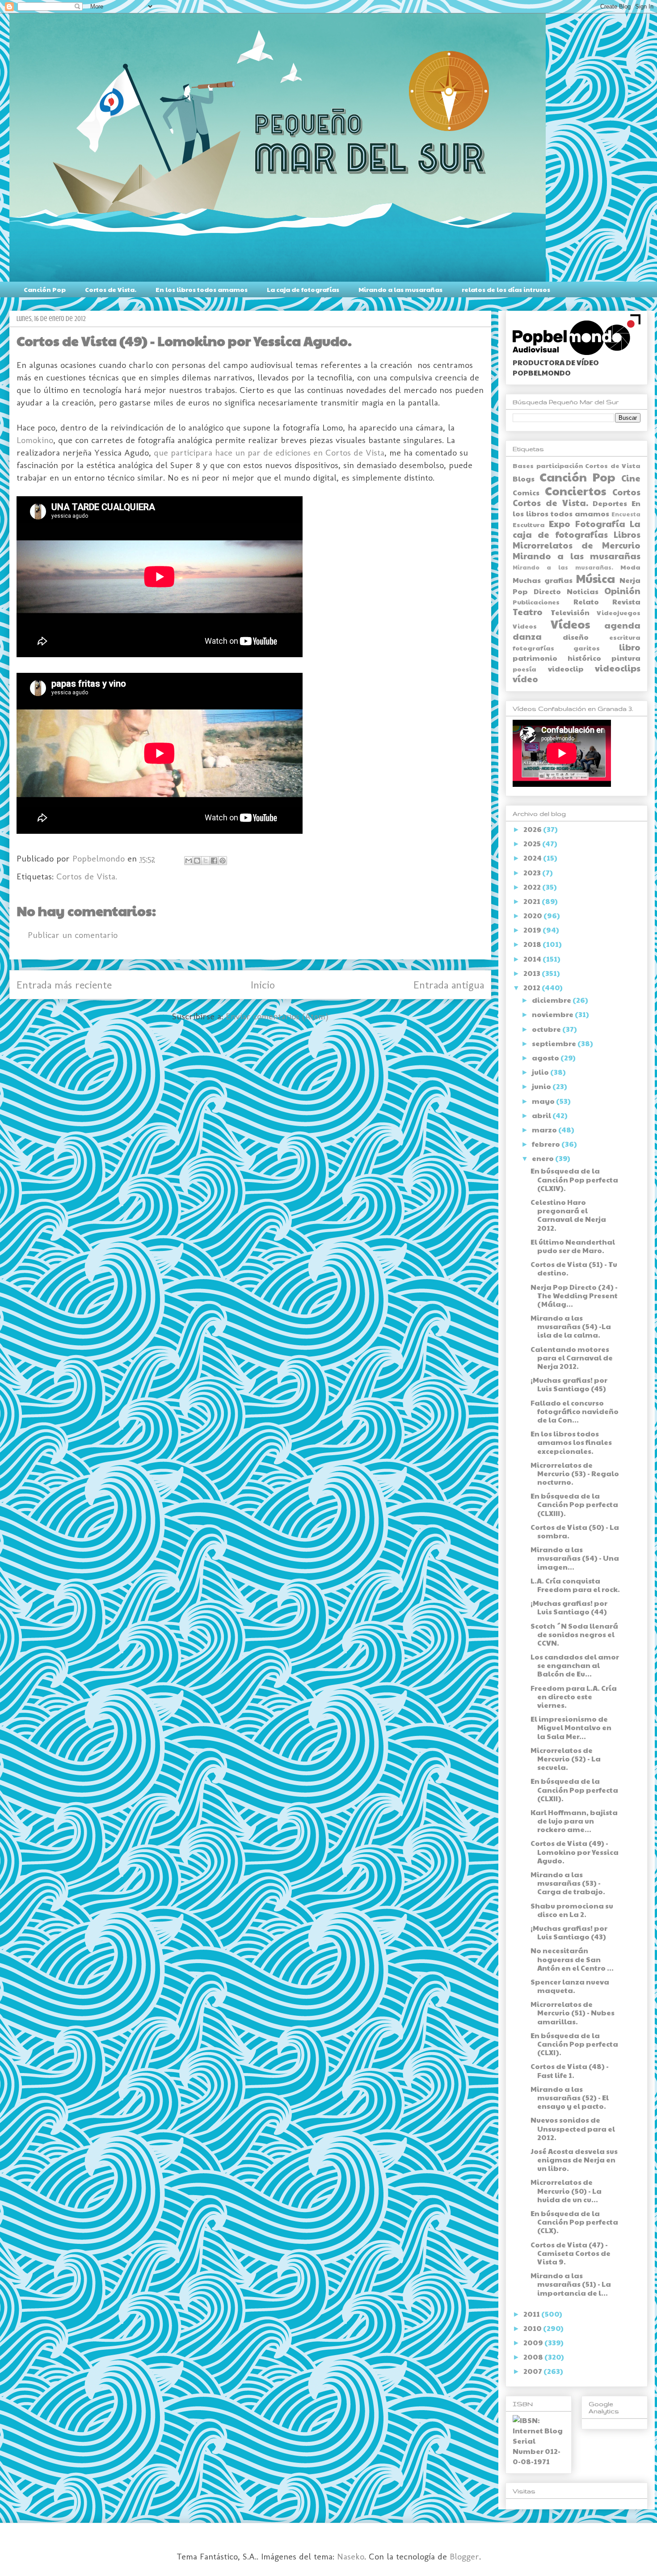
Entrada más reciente (64, 985)
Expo (560, 524)
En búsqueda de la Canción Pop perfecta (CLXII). (574, 1789)
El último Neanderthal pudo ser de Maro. (573, 1246)
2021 (533, 901)
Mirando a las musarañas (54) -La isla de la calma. (571, 1326)
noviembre (553, 1014)
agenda (622, 625)
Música (596, 578)
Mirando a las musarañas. (563, 567)
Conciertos (575, 491)
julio (541, 1072)
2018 (533, 944)
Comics (526, 492)
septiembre (555, 1043)
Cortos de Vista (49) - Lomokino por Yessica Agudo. (575, 1852)
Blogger (464, 2556)
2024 (533, 858)
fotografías (533, 648)
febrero (547, 1144)
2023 (533, 872)
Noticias (583, 591)
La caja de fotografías (303, 289)
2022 (533, 887)
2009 (534, 2342)
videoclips (618, 668)
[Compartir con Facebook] (214, 861)
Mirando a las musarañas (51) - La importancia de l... (571, 2284)
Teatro (528, 612)
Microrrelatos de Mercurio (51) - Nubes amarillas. (573, 2012)
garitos (587, 648)
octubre (547, 1029)
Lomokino (35, 440)
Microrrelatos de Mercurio (577, 545)
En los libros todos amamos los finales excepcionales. (571, 1442)
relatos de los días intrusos (506, 289)
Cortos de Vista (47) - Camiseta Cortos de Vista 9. (571, 2253)
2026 (533, 829)
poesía (524, 669)
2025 (533, 843)
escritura (625, 637)
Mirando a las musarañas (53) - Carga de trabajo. (568, 1883)
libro (630, 647)
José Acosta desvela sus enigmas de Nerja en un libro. (574, 2160)
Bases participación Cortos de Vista (577, 465)
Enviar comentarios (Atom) (277, 1016)
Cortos (626, 492)
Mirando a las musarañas (400, 289)
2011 (532, 2314)
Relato (586, 602)
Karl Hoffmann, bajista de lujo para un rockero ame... (574, 1821)
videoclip (566, 669)
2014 (533, 959)
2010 (533, 2328)
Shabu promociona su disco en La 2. (572, 1910)
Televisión (570, 612)
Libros (627, 534)
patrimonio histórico (557, 658)
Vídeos (570, 624)
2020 (533, 915)
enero (543, 1158)
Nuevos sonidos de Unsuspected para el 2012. (573, 2128)
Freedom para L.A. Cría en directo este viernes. (574, 1696)
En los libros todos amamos (202, 289)
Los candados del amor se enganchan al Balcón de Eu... (575, 1665)
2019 (533, 930)
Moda (630, 567)
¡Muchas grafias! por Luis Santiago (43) (569, 1932)
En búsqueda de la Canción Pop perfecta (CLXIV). (574, 1179)
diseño (576, 637)
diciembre (552, 1000)
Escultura (529, 524)
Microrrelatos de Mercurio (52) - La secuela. (566, 1759)
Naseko (351, 2556)
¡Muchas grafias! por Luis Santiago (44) (569, 1607)
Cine (631, 478)
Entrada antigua (449, 985)
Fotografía (600, 524)
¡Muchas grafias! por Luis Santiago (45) (569, 1384)
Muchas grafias (543, 580)
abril (542, 1115)
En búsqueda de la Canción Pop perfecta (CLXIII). (574, 1504)
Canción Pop (45, 289)
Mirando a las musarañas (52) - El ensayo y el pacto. (570, 2097)
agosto (546, 1058)
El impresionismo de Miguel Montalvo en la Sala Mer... (571, 1727)
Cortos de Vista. (111, 289)
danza (527, 636)
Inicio (263, 985)
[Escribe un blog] (197, 861)
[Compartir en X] (206, 861)
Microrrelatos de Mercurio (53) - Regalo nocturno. (575, 1473)
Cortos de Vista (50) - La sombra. (575, 1531)
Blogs (524, 479)
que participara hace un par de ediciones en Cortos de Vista (269, 452)
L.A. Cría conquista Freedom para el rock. (575, 1585)
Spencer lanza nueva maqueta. (570, 1986)
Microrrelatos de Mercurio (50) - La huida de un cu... (566, 2190)
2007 (533, 2371)
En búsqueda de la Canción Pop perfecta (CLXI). (574, 2044)
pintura (626, 658)
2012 (533, 987)
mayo (544, 1101)
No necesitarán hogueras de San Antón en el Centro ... (572, 1959)
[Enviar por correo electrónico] (189, 861)
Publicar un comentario (73, 935)
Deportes (610, 503)
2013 (533, 973)
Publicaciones (536, 602)
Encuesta (626, 514)
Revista (626, 602)
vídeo (525, 679)
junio (542, 1086)
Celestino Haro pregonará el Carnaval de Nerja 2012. (568, 1215)
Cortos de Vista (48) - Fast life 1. (570, 2070)
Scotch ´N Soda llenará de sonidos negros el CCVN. (574, 1634)
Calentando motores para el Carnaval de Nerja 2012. (572, 1358)
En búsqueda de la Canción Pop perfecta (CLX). (574, 2222)
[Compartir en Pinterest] (223, 861)
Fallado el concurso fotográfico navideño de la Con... (575, 1411)
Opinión (622, 591)
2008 (534, 2357)
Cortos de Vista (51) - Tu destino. (574, 1268)
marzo (545, 1130)
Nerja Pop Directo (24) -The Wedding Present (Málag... (574, 1295)
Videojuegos (619, 612)
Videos (525, 626)
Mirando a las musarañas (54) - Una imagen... (575, 1558)
